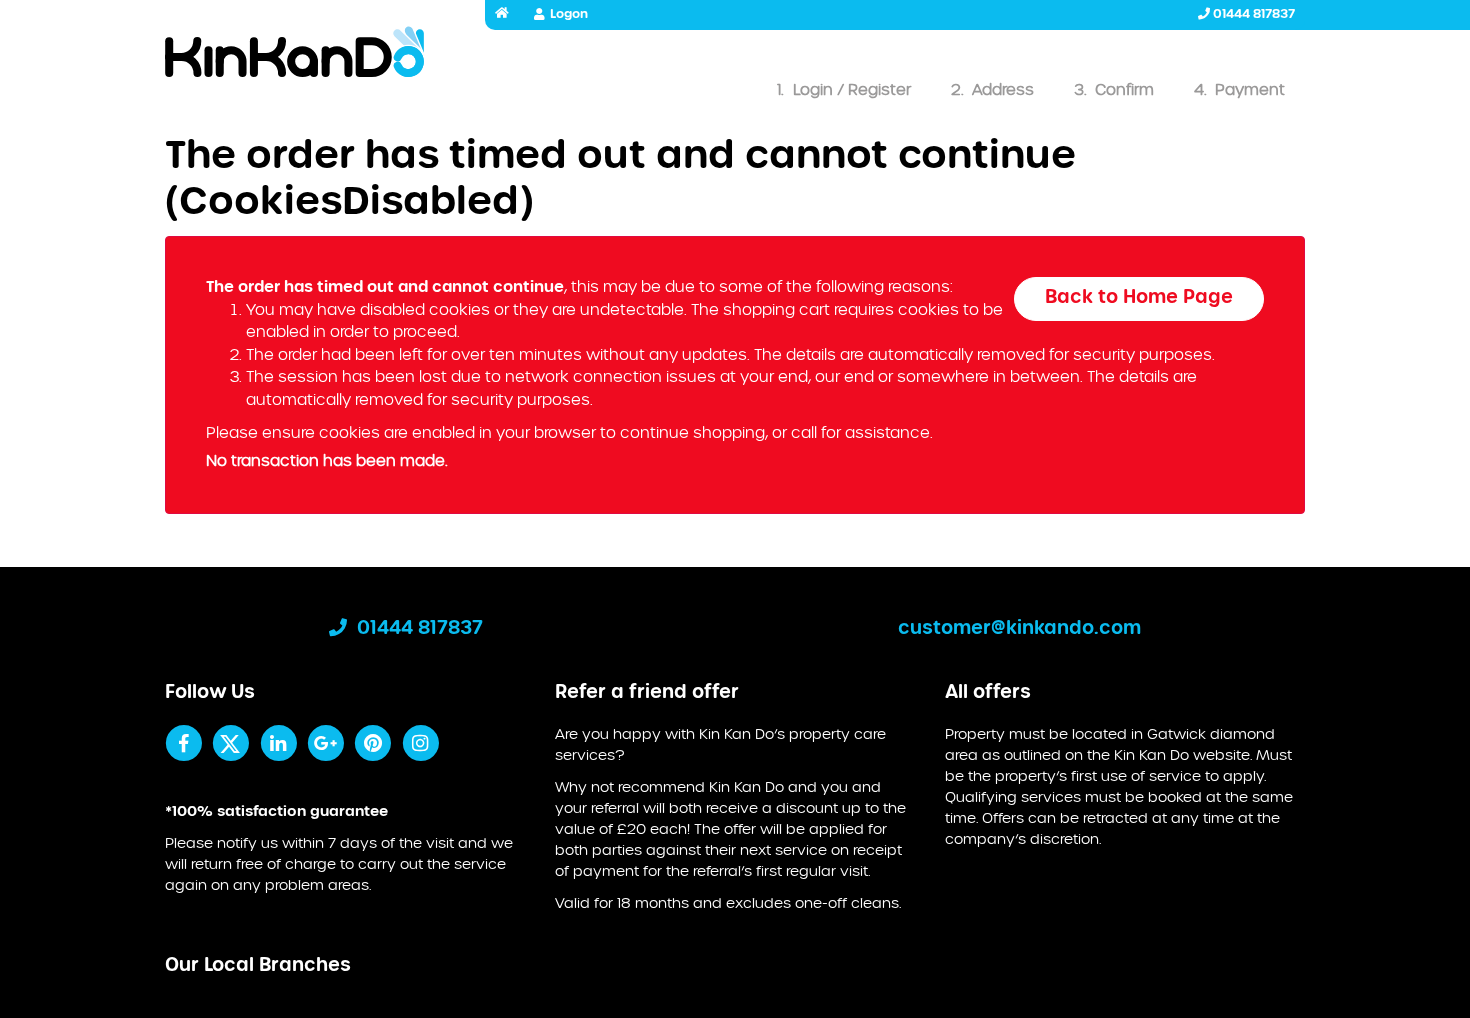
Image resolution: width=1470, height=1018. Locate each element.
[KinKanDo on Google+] (325, 743)
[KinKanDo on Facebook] (183, 743)
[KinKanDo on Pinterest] (372, 743)
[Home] (295, 56)
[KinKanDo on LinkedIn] (278, 743)
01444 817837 (1252, 14)
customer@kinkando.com (1019, 629)
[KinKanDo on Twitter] (230, 743)
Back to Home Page (1139, 298)
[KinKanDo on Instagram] (420, 743)
